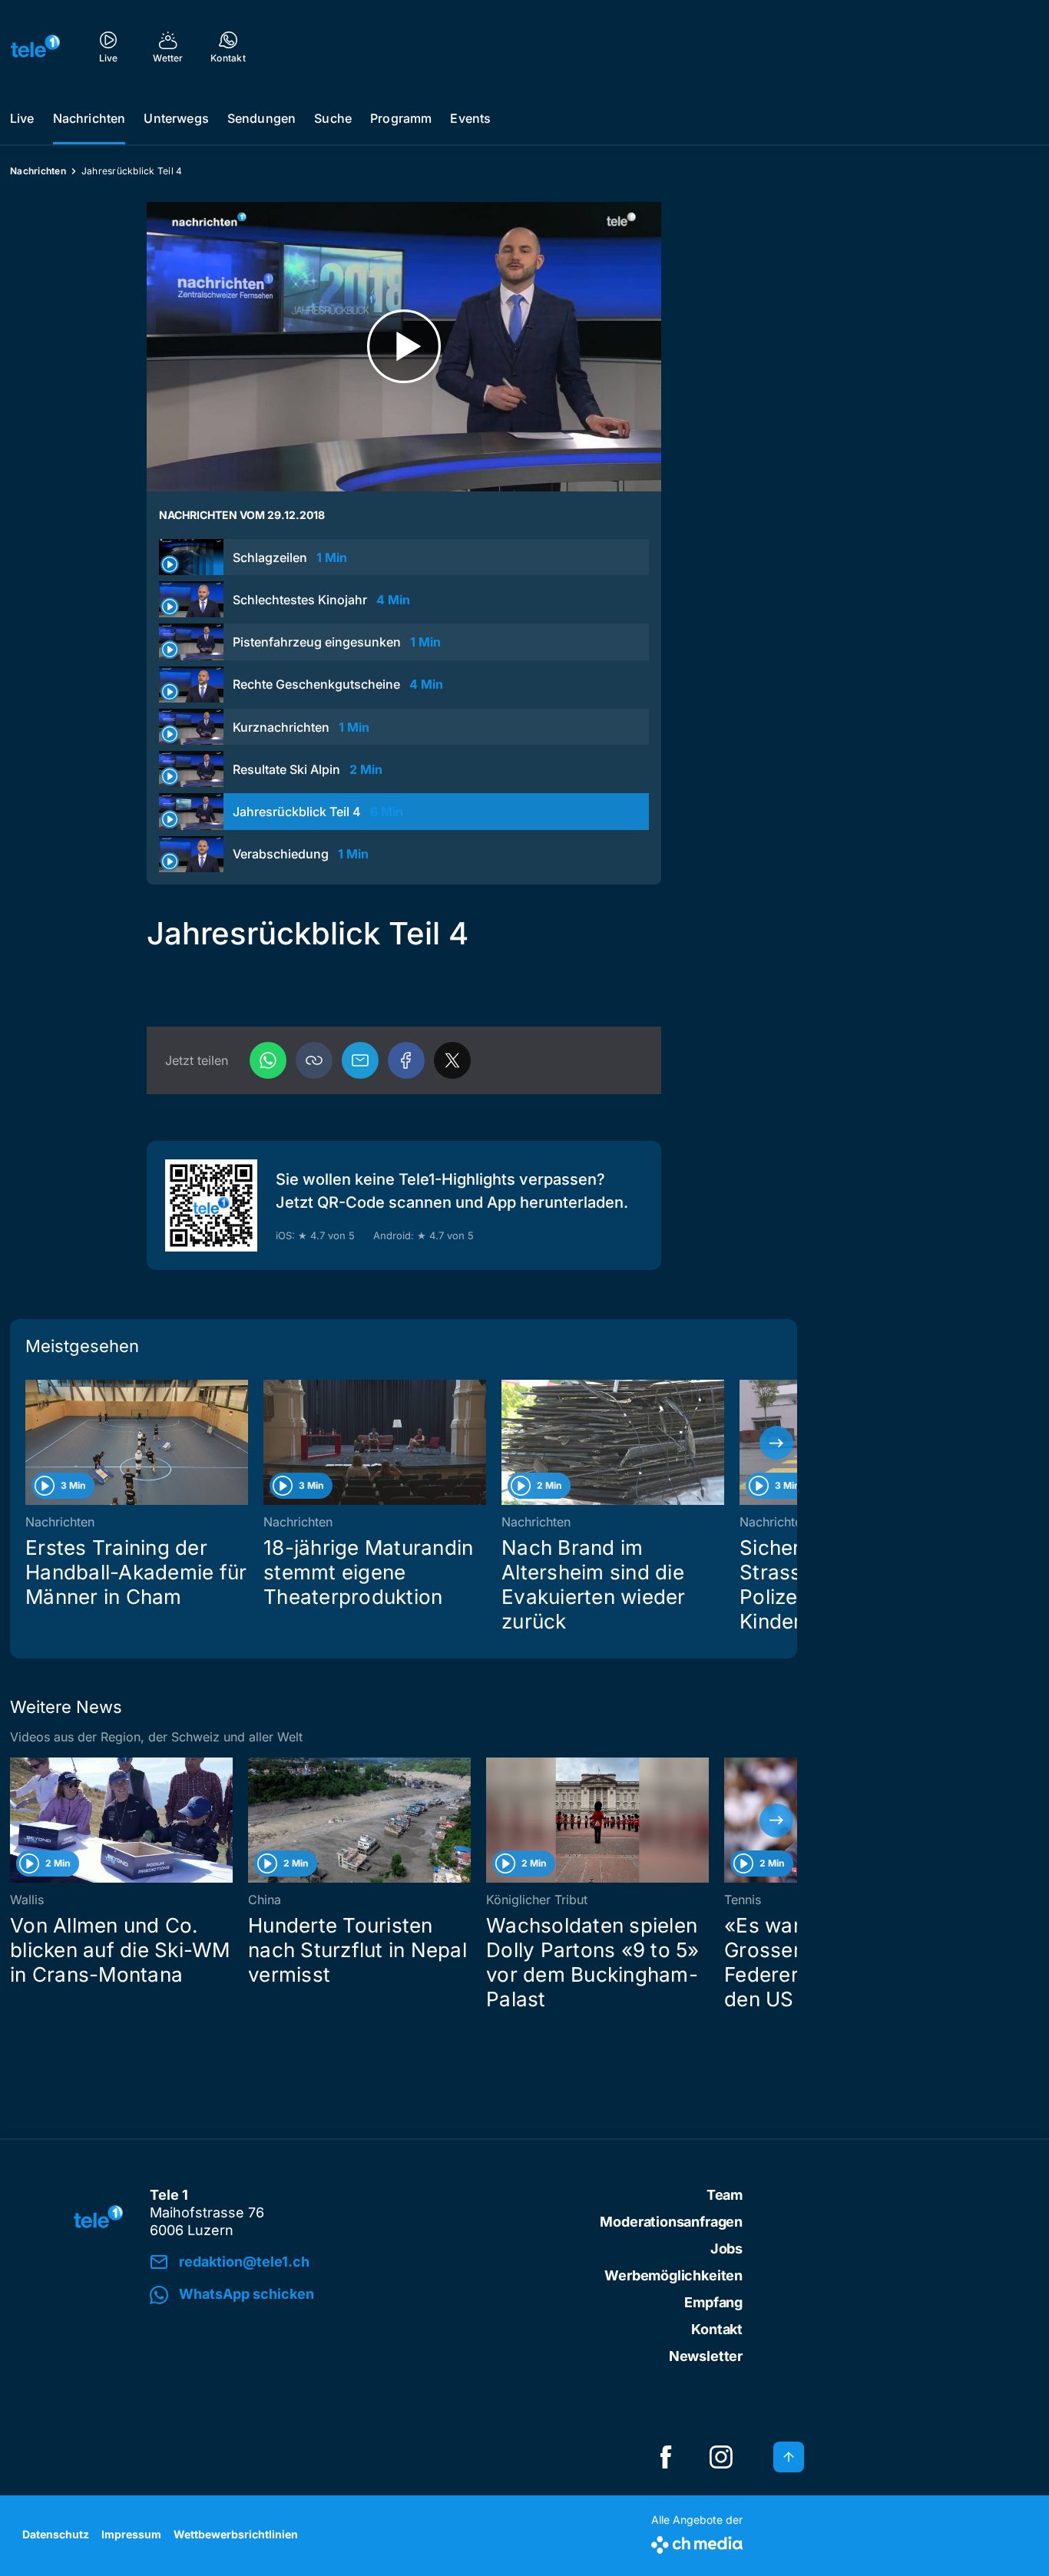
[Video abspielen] (404, 347)
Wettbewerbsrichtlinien (236, 2534)
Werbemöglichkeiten (673, 2275)
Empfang (713, 2302)
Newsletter (706, 2356)
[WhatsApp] (268, 1060)
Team (725, 2195)
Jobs (726, 2249)
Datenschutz (56, 2534)
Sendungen (261, 118)
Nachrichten (89, 118)
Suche (333, 118)
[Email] (360, 1060)
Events (470, 118)
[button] (314, 1060)
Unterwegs (176, 118)
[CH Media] (697, 2542)
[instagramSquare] (721, 2457)
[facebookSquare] (666, 2457)
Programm (401, 118)
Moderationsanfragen (671, 2222)
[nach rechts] (776, 1443)
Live (22, 118)
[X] (452, 1060)
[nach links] (31, 1443)
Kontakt (717, 2329)
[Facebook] (406, 1060)
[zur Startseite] (35, 46)
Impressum (131, 2534)
